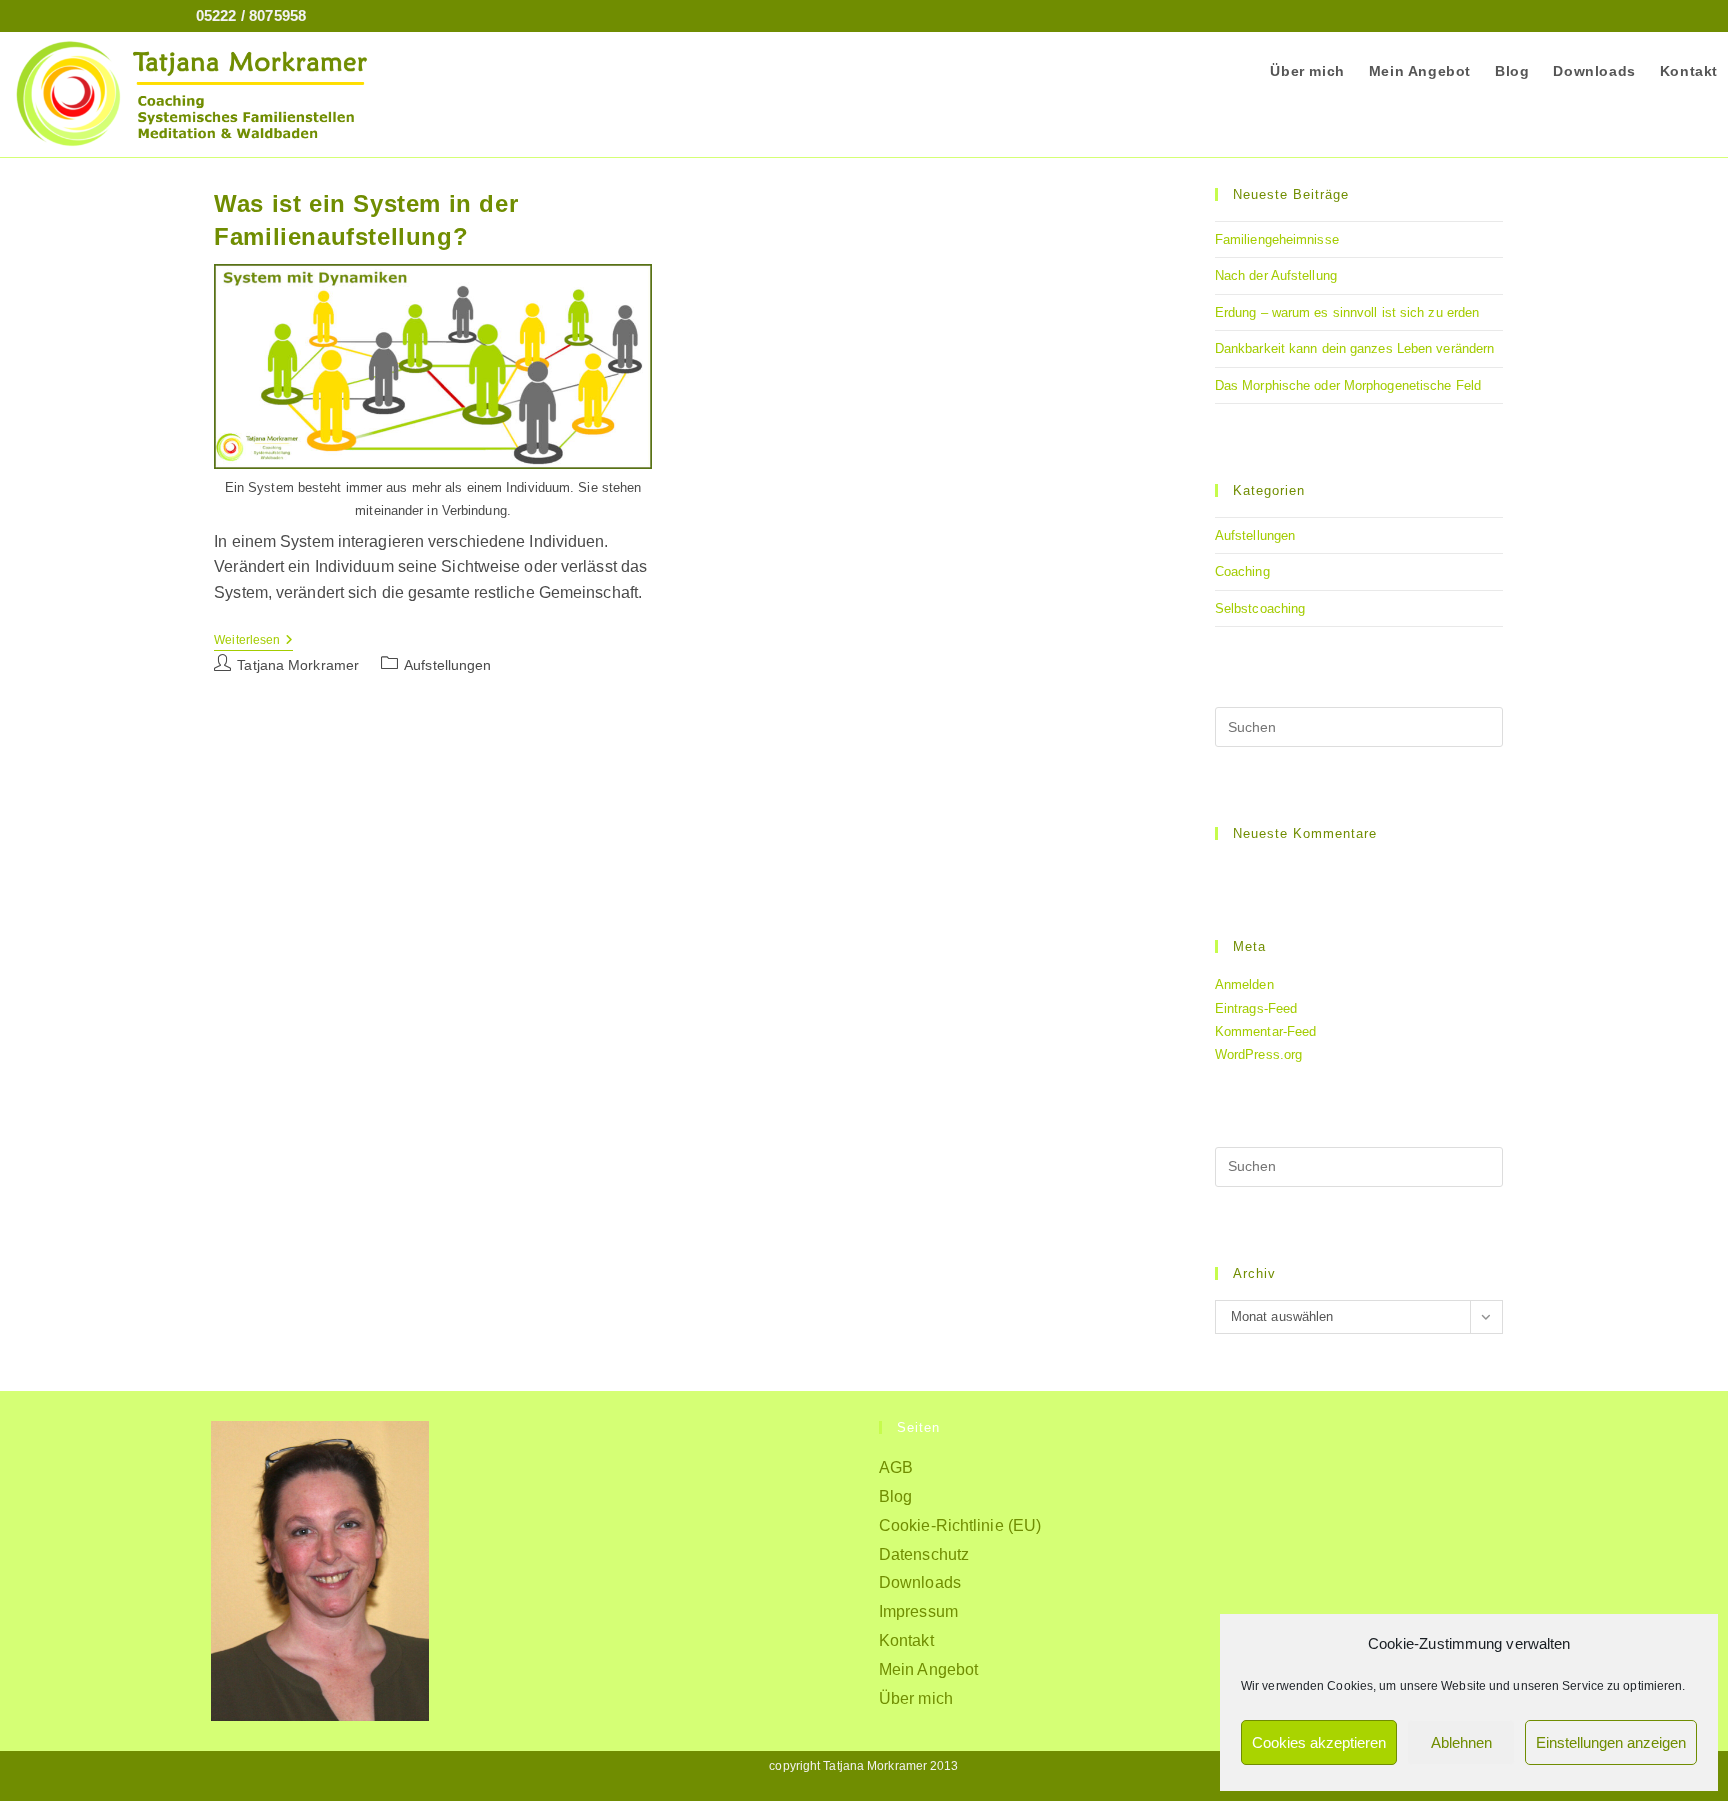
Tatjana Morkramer (298, 665)
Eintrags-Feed (1256, 1008)
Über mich (916, 1698)
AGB (896, 1467)
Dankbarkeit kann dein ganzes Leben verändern (1354, 348)
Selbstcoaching (1260, 608)
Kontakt (906, 1640)
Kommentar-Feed (1265, 1031)
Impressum (918, 1611)
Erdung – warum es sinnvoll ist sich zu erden (1347, 312)
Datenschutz (924, 1554)
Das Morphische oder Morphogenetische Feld (1348, 385)
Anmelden (1244, 984)
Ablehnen (1461, 1742)
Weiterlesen (253, 641)
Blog (895, 1496)
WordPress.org (1258, 1054)
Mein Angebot (928, 1669)
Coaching (1242, 571)
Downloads (920, 1582)
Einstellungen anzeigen (1611, 1742)
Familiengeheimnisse (1277, 239)
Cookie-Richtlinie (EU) (960, 1525)
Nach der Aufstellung (1276, 275)
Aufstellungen (1255, 535)
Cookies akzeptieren (1319, 1742)
